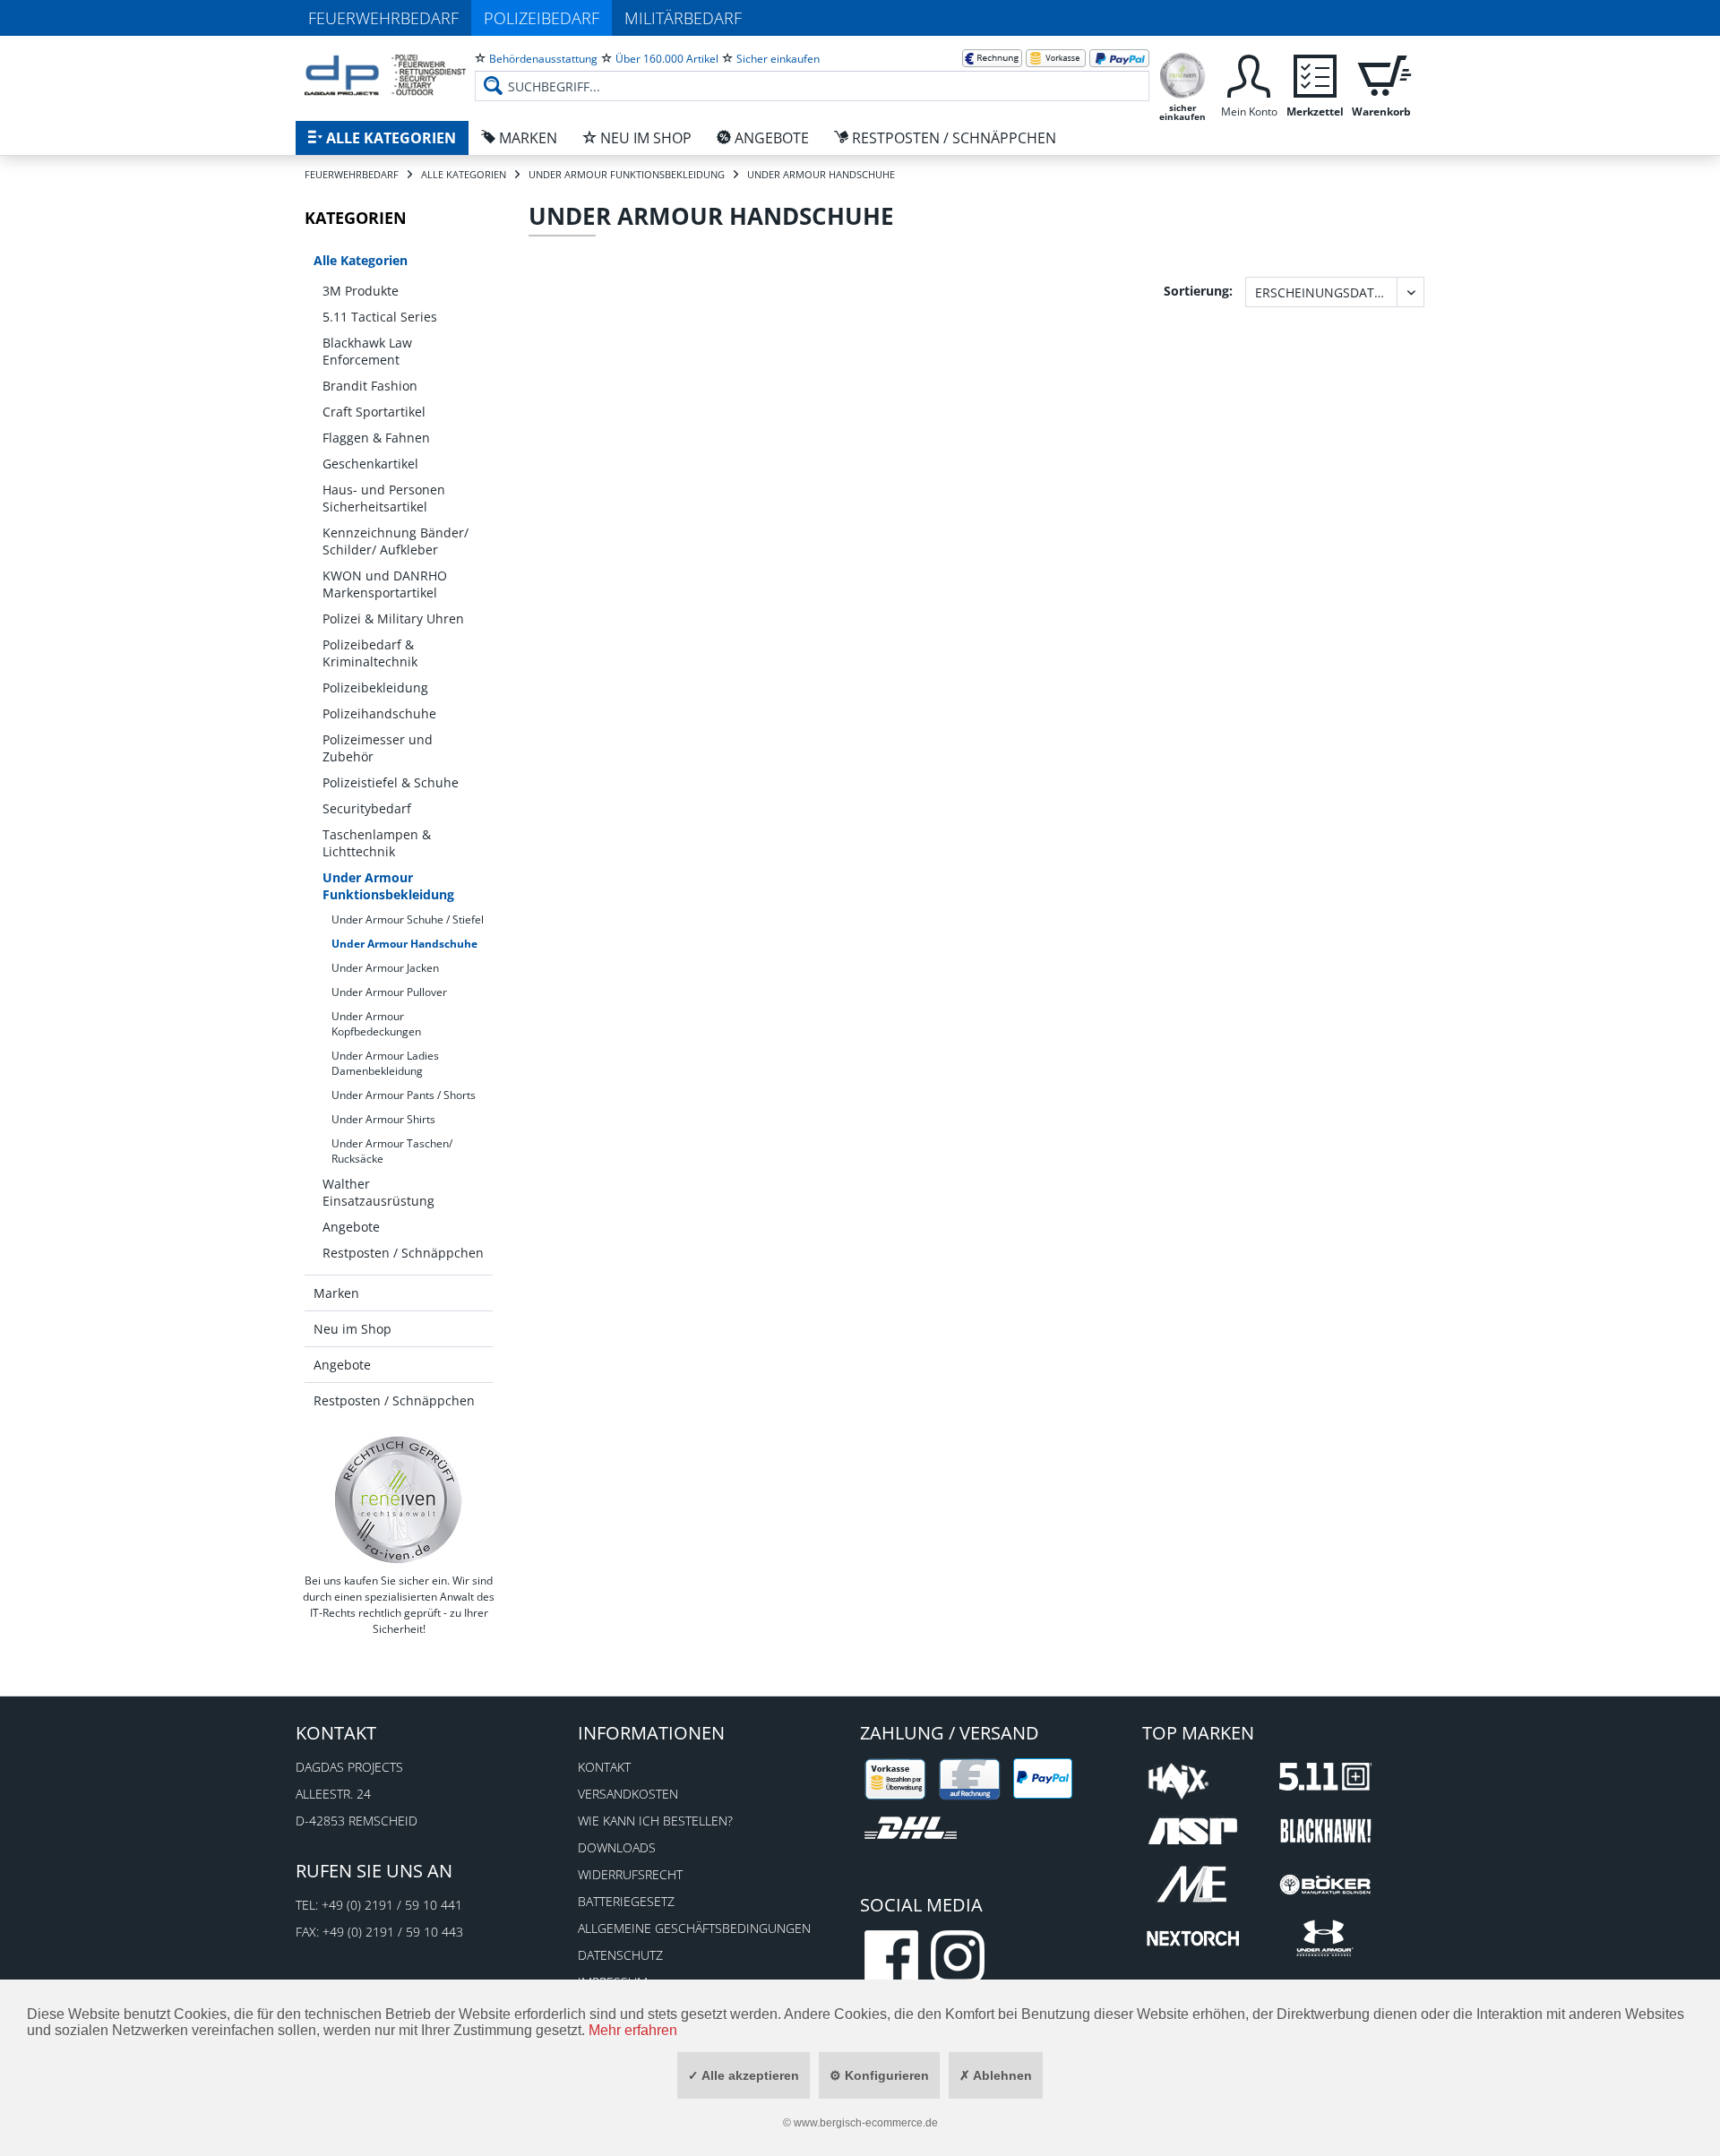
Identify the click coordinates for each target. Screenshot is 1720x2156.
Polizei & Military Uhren (393, 618)
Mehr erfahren (633, 2030)
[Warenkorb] (1381, 74)
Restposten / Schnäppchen (403, 1253)
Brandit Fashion (370, 386)
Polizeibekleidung (375, 687)
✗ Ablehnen (996, 2075)
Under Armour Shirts (383, 1119)
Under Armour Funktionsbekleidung (388, 886)
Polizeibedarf (542, 18)
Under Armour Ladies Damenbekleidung (385, 1063)
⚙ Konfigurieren (879, 2075)
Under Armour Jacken (385, 968)
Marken (336, 1293)
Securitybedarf (367, 808)
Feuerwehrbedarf (383, 18)
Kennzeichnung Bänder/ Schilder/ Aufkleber (396, 541)
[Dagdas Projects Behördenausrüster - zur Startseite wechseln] (385, 76)
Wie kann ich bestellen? (655, 1821)
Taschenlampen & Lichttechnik (377, 843)
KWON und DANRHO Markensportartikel (385, 584)
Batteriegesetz (626, 1901)
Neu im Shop (353, 1329)
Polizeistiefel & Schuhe (391, 782)
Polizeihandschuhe (379, 713)
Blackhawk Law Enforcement (367, 351)
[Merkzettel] (1315, 74)
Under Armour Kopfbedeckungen (376, 1024)
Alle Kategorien (361, 260)
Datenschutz (620, 1955)
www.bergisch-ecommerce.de (866, 2123)
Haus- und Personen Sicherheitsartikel (384, 498)
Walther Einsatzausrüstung (378, 1192)
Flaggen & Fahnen (376, 438)
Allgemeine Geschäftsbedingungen (694, 1928)
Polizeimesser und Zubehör (378, 748)
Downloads (617, 1847)
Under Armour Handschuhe (404, 944)
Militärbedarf (683, 18)
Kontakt (604, 1767)
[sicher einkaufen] (1182, 74)
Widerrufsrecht (630, 1874)
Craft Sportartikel (374, 412)
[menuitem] (812, 72)
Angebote (351, 1227)
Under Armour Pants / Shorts (404, 1095)
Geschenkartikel (370, 464)
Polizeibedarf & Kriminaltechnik (370, 653)
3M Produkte (361, 291)
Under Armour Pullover (389, 992)
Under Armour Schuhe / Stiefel (408, 919)
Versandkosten (628, 1794)
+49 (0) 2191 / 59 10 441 (392, 1905)
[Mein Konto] (1249, 74)
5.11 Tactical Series (380, 317)
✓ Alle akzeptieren (744, 2075)
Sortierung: (1198, 291)
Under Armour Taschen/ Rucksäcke (392, 1151)
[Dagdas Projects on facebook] (891, 1957)
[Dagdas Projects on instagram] (958, 1957)
